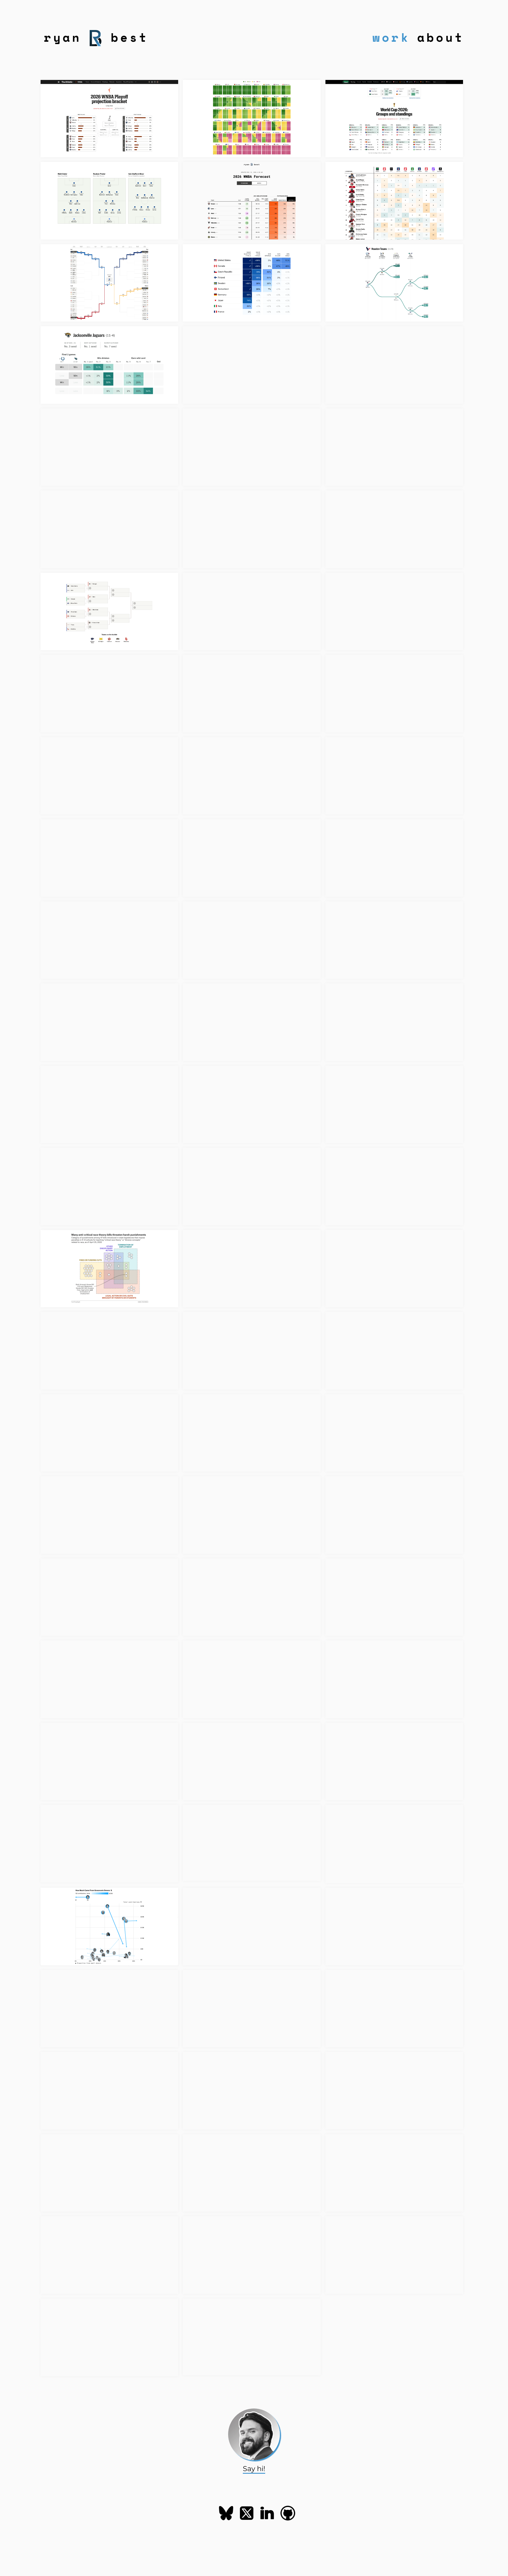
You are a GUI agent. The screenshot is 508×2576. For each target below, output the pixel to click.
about (441, 37)
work (391, 37)
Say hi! (254, 2468)
